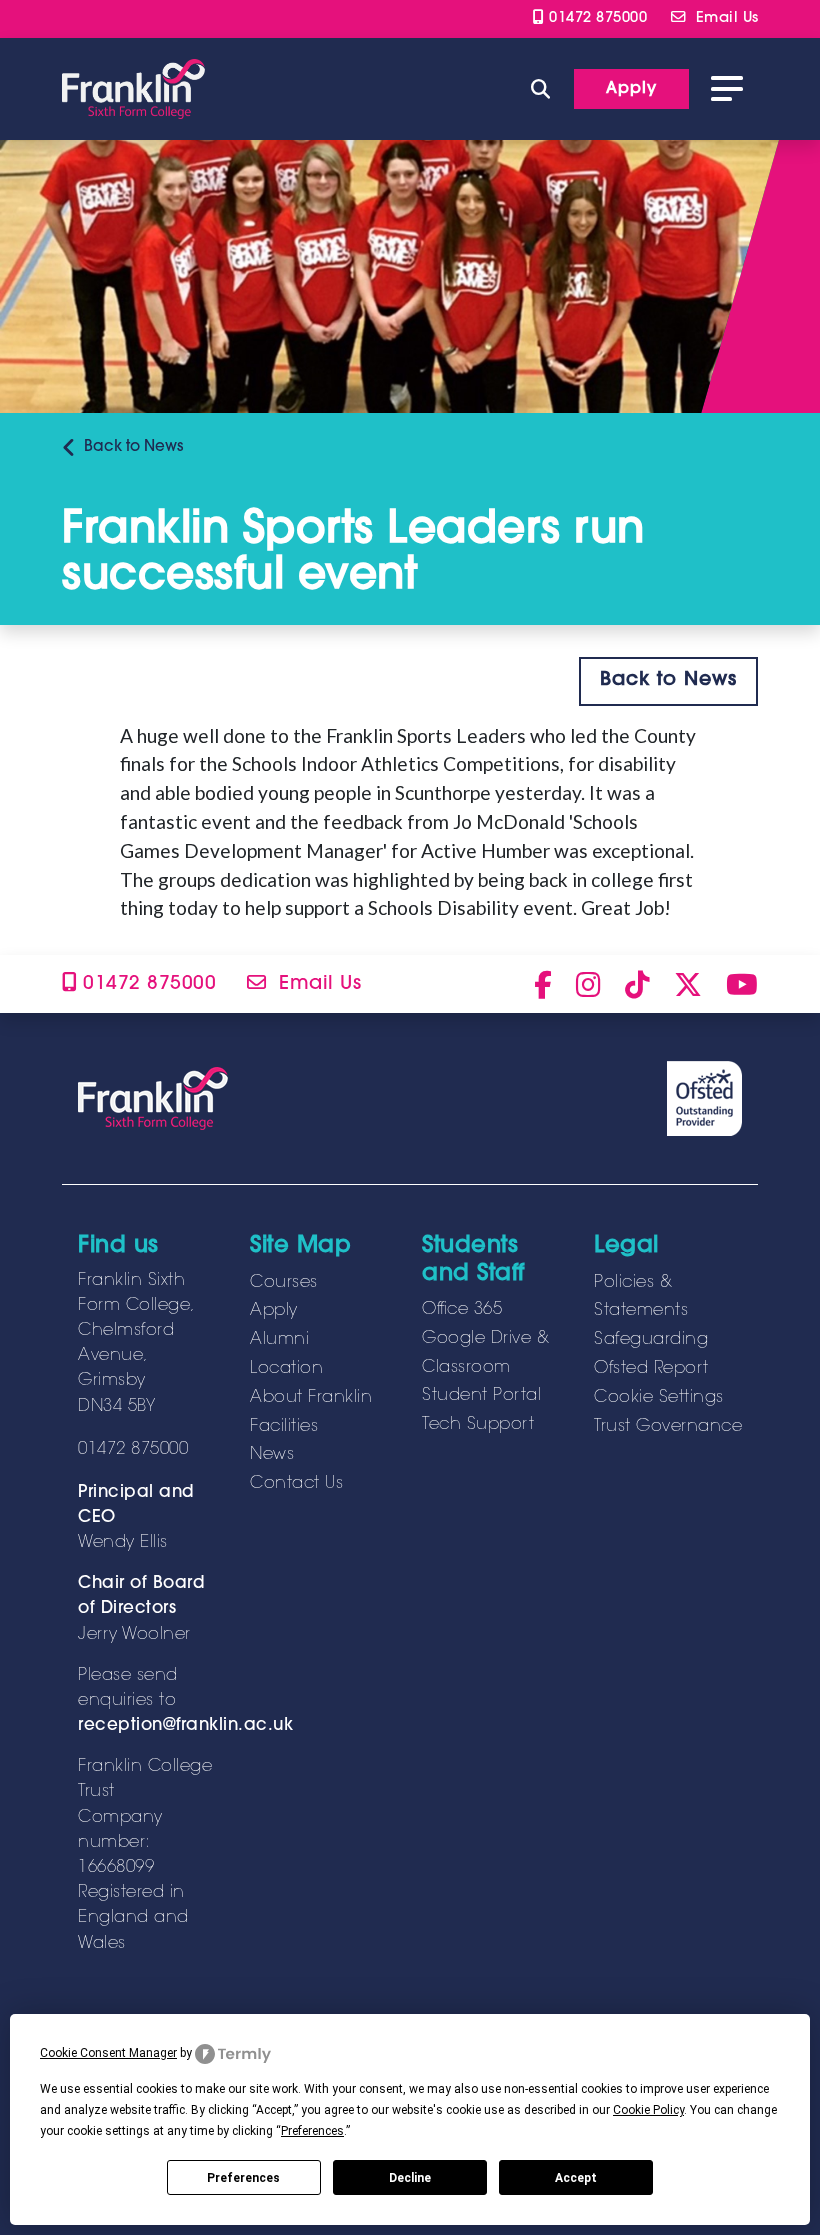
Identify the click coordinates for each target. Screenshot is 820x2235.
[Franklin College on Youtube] (742, 984)
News (133, 447)
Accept (576, 2178)
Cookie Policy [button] (648, 2110)
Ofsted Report (651, 1369)
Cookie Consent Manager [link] (108, 2053)
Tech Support (478, 1425)
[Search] (540, 88)
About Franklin (311, 1398)
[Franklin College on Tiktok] (637, 984)
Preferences (243, 2178)
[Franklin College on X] (688, 984)
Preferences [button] (312, 2131)
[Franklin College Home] (133, 89)
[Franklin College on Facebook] (543, 984)
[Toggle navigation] (727, 89)
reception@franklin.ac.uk (185, 1726)
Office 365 (462, 1310)
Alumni (279, 1340)
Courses (284, 1283)
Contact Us (296, 1484)
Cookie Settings (659, 1398)
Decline (410, 2178)
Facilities (284, 1427)
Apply (274, 1311)
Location (286, 1369)
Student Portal (481, 1396)
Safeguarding (651, 1340)
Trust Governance (668, 1427)
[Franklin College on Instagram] (588, 984)
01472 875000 (595, 18)
